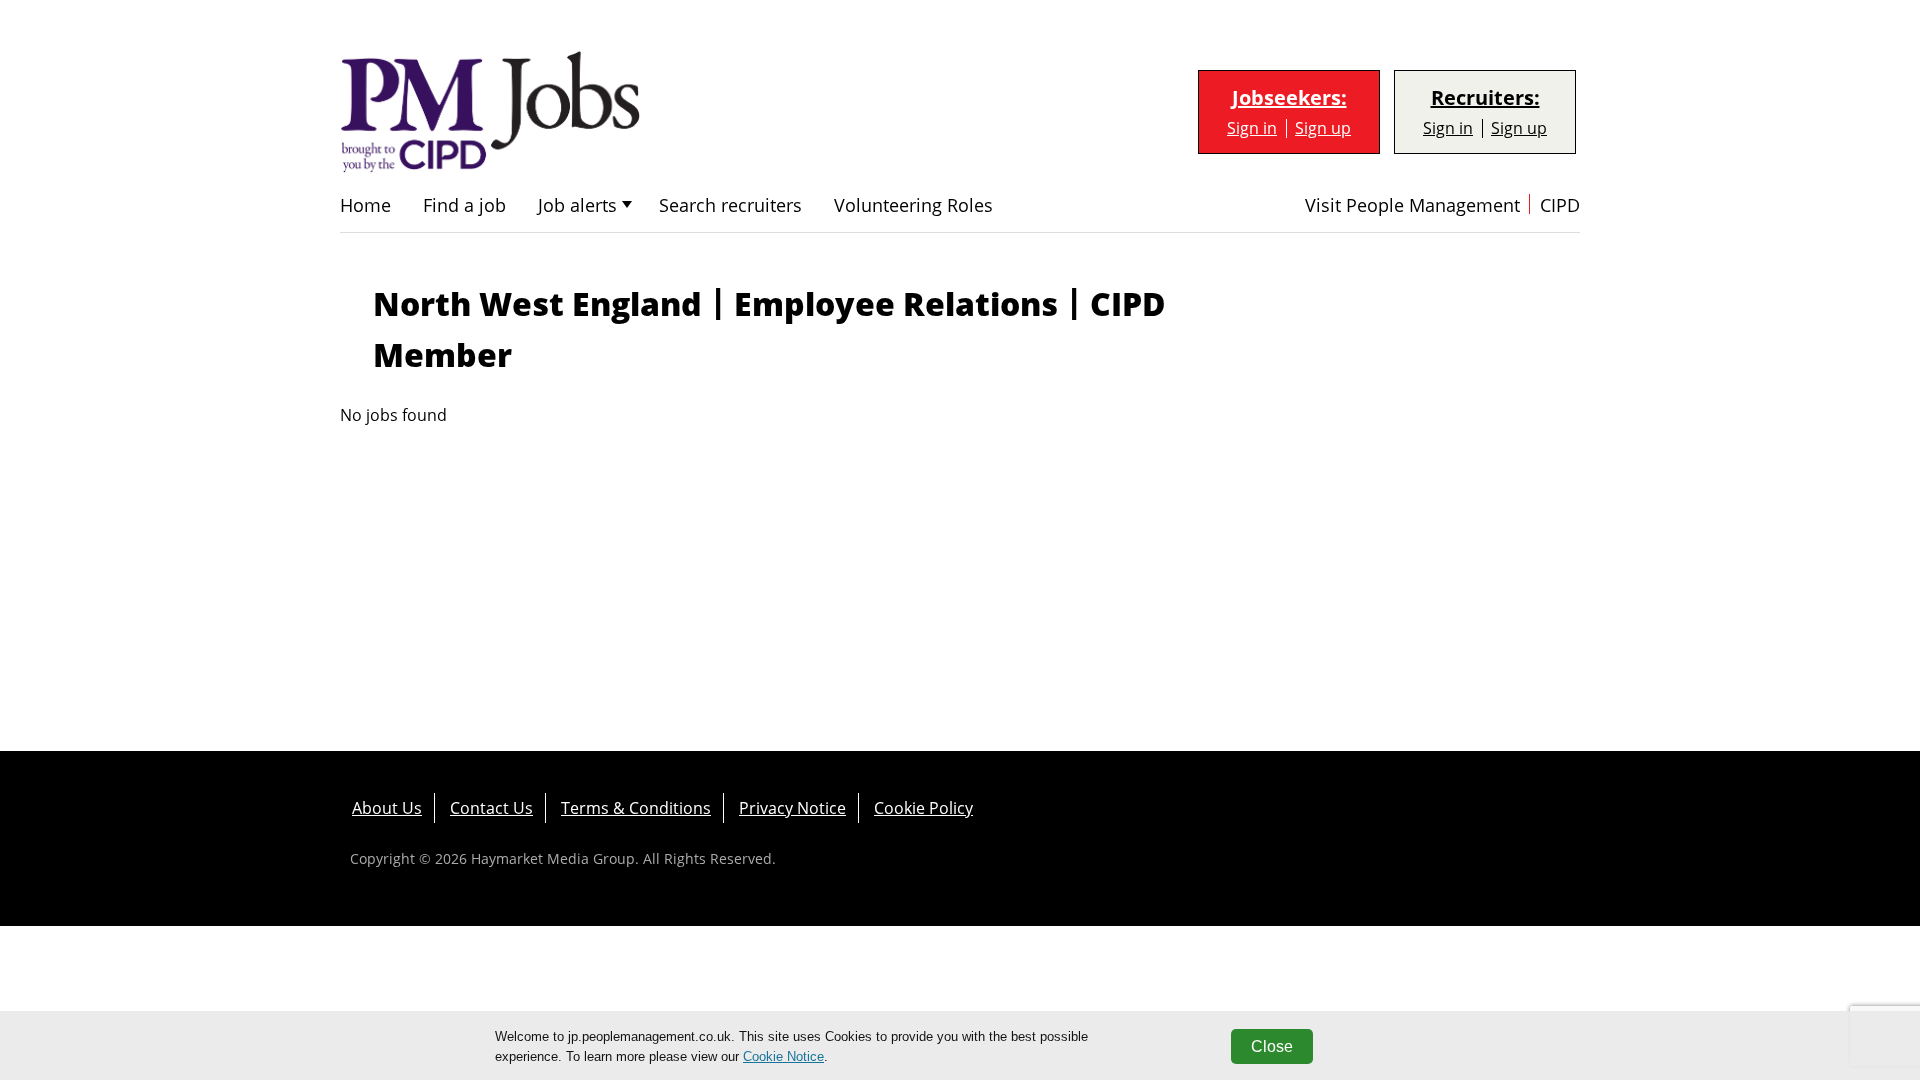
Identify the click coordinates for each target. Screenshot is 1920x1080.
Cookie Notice (783, 1056)
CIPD (1560, 205)
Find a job (464, 205)
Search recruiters (730, 205)
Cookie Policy (923, 808)
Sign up (1323, 128)
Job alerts (577, 205)
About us (387, 808)
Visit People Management (1412, 205)
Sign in (1252, 128)
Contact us (491, 808)
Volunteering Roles (913, 205)
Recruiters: (1485, 98)
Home (365, 205)
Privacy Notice (792, 808)
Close (1272, 1046)
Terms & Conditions (636, 808)
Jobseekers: (1289, 98)
